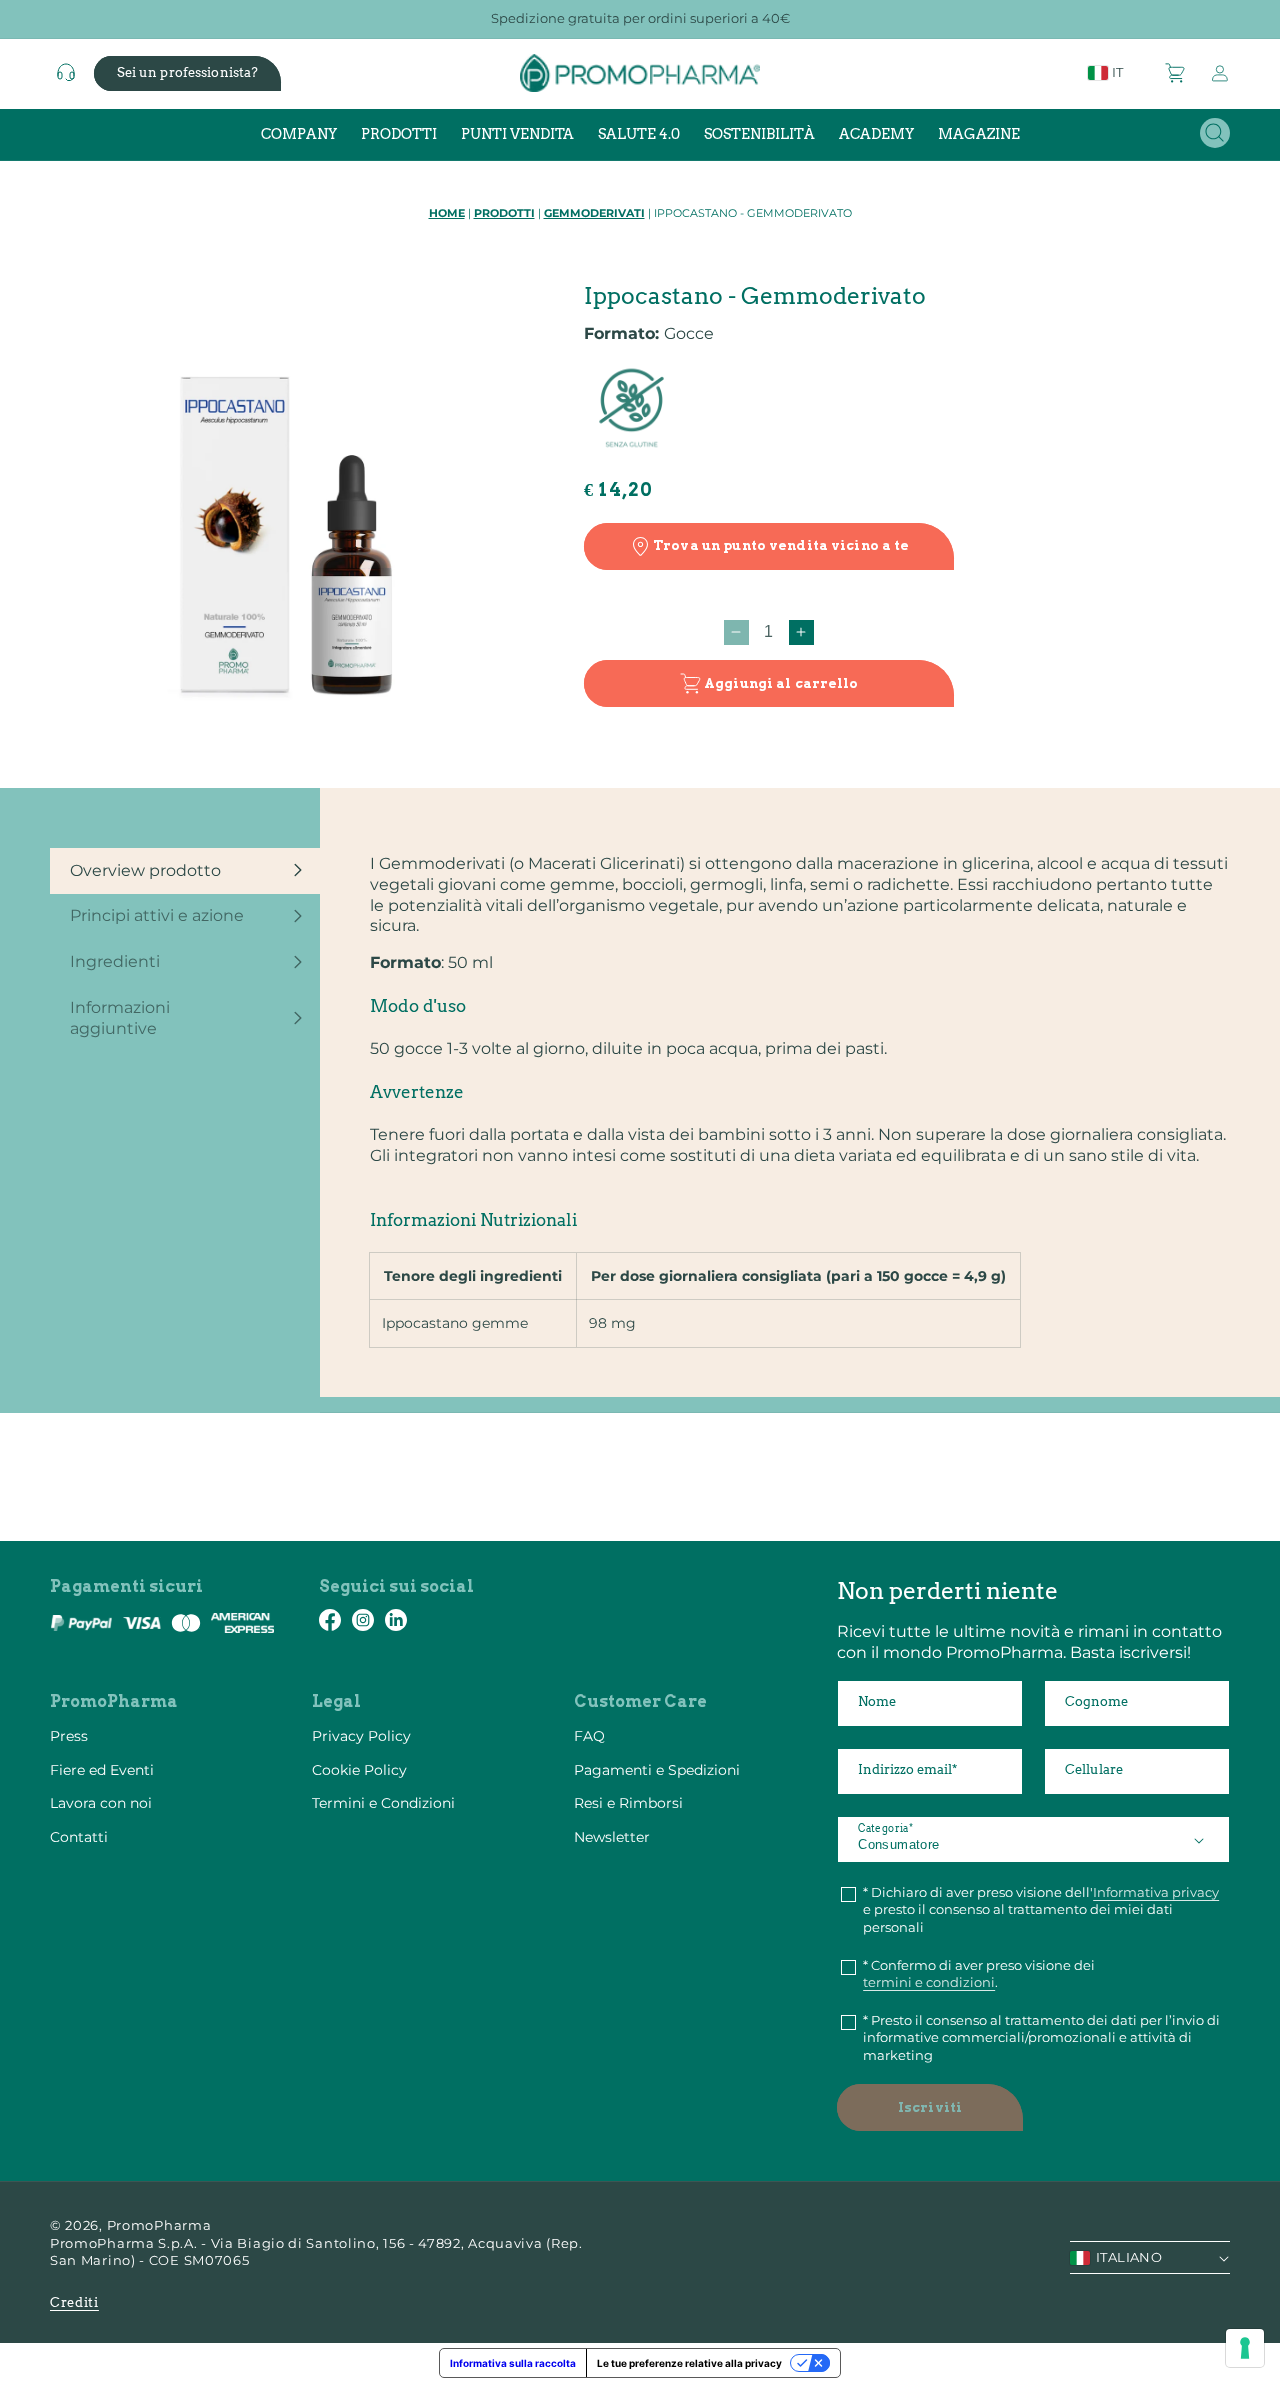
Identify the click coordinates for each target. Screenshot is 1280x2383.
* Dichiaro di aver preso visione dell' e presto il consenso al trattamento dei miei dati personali (1041, 1909)
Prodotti (504, 213)
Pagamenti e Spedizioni (657, 1770)
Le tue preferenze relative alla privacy (689, 2363)
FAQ (589, 1736)
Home (447, 213)
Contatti (79, 1837)
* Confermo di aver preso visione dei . (979, 1974)
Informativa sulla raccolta (513, 2363)
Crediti (74, 2302)
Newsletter (612, 1837)
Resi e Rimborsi (628, 1803)
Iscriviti (930, 2107)
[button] (1176, 73)
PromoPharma (159, 2225)
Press (69, 1736)
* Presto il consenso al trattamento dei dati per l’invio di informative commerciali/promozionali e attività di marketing (1041, 2037)
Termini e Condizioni (383, 1803)
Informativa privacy (1156, 1892)
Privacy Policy (361, 1736)
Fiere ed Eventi (102, 1770)
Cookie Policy (359, 1770)
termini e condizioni (929, 1982)
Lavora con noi (101, 1803)
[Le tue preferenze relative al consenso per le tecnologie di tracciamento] (1245, 2348)
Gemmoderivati (594, 213)
